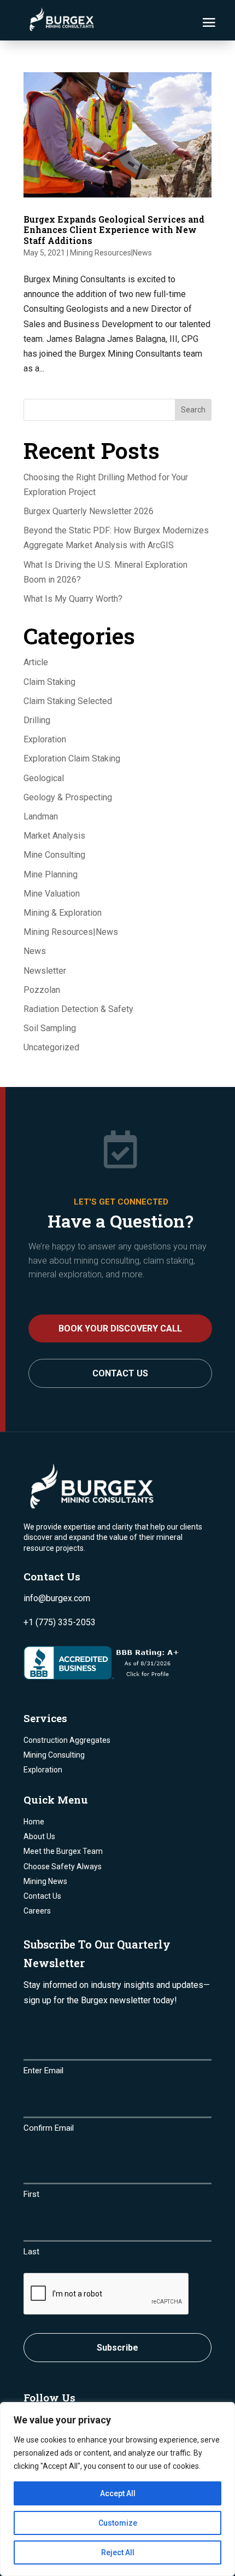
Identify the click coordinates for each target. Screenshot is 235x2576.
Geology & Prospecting (68, 797)
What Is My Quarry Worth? (73, 599)
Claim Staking (49, 682)
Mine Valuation (52, 894)
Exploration (45, 739)
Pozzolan (42, 990)
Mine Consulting (54, 855)
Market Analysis (54, 836)
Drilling (37, 720)
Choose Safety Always (63, 1866)
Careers (37, 1911)
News (35, 951)
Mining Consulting (54, 1755)
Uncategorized (51, 1047)
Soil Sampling (50, 1028)
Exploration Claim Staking (72, 758)
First (31, 2194)
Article (36, 662)
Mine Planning (51, 874)
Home (34, 1822)
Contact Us (120, 1373)
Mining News (45, 1881)
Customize (118, 2523)
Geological (44, 778)
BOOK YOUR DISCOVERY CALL (120, 1328)
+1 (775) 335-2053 (60, 1622)
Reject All (118, 2552)
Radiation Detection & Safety (78, 1009)
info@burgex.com (57, 1598)
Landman (41, 816)
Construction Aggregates (67, 1740)
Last (31, 2252)
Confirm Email (49, 2128)
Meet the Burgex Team (63, 1851)
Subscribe (117, 2348)
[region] (117, 2489)
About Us (39, 1836)
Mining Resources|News (111, 253)
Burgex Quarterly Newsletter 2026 (89, 511)
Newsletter (45, 971)
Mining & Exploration (63, 913)
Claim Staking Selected (68, 701)
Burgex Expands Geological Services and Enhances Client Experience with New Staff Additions (114, 229)
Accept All (118, 2493)
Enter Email (43, 2071)
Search (193, 410)
